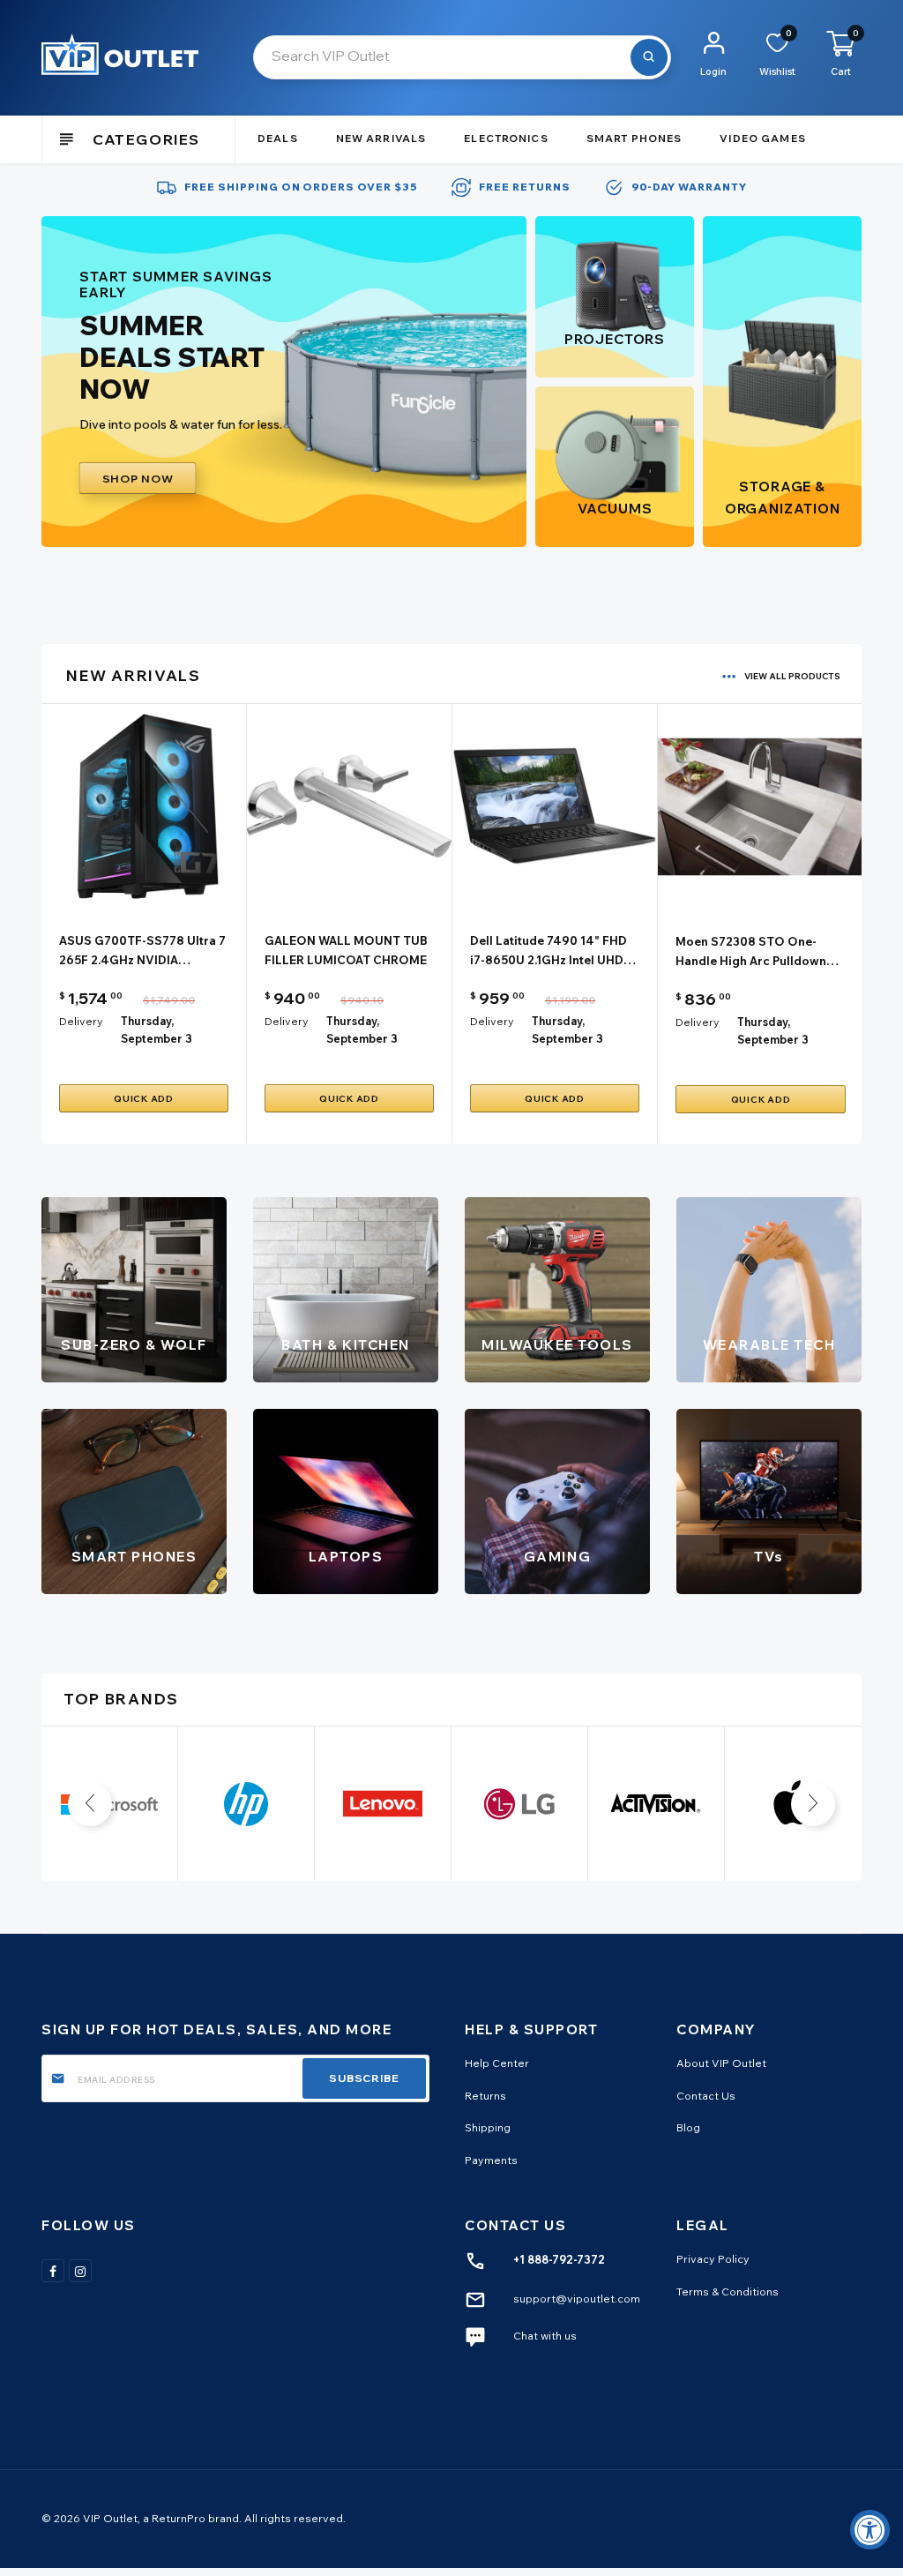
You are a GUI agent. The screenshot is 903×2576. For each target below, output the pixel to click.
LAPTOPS (346, 1557)
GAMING (557, 1557)
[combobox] (462, 57)
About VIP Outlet (721, 2063)
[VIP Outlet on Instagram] (80, 2271)
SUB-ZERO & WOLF (134, 1345)
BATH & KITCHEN (345, 1345)
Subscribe (364, 2078)
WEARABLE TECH (769, 1345)
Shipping (488, 2127)
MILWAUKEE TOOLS (557, 1345)
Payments (491, 2160)
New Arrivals (381, 139)
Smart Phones (634, 139)
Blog (688, 2127)
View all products (792, 676)
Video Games (762, 139)
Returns (485, 2096)
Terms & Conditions (728, 2291)
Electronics (506, 139)
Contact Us (706, 2096)
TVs (769, 1557)
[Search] (649, 57)
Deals (278, 139)
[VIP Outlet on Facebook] (53, 2271)
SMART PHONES (134, 1557)
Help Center (497, 2063)
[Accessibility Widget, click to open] (870, 2530)
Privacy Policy (713, 2259)
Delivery (81, 1021)
